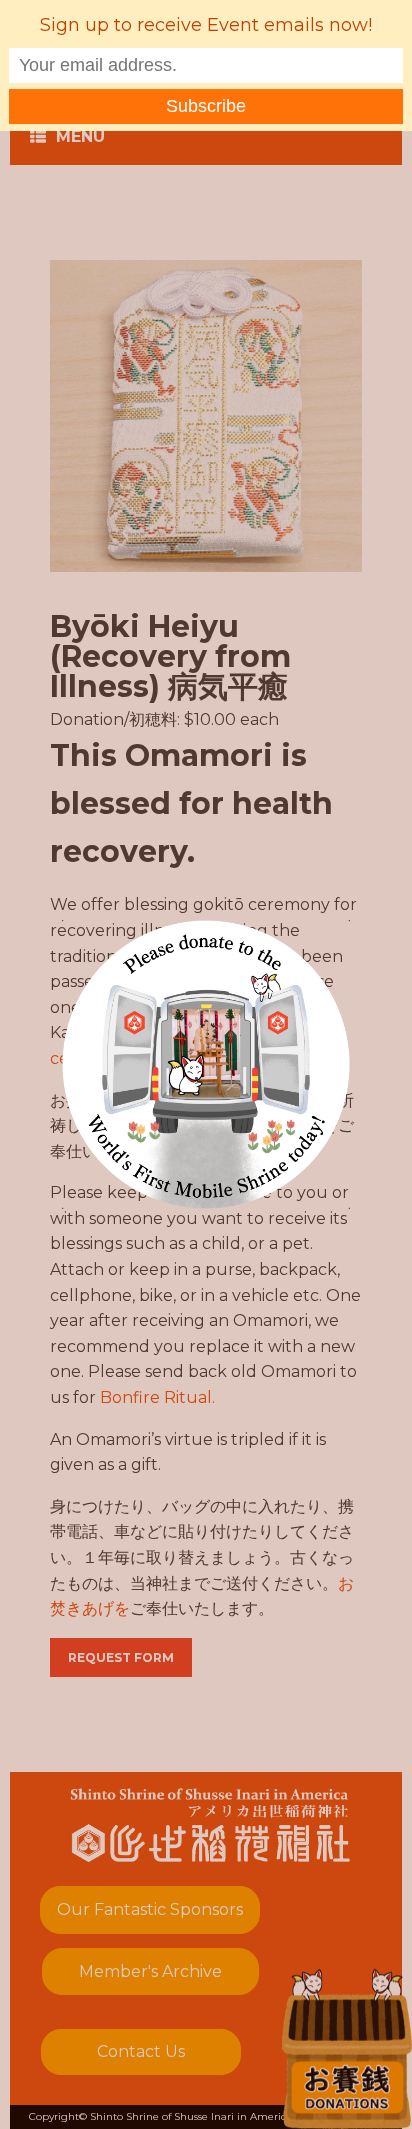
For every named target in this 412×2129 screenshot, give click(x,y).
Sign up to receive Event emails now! (206, 25)
